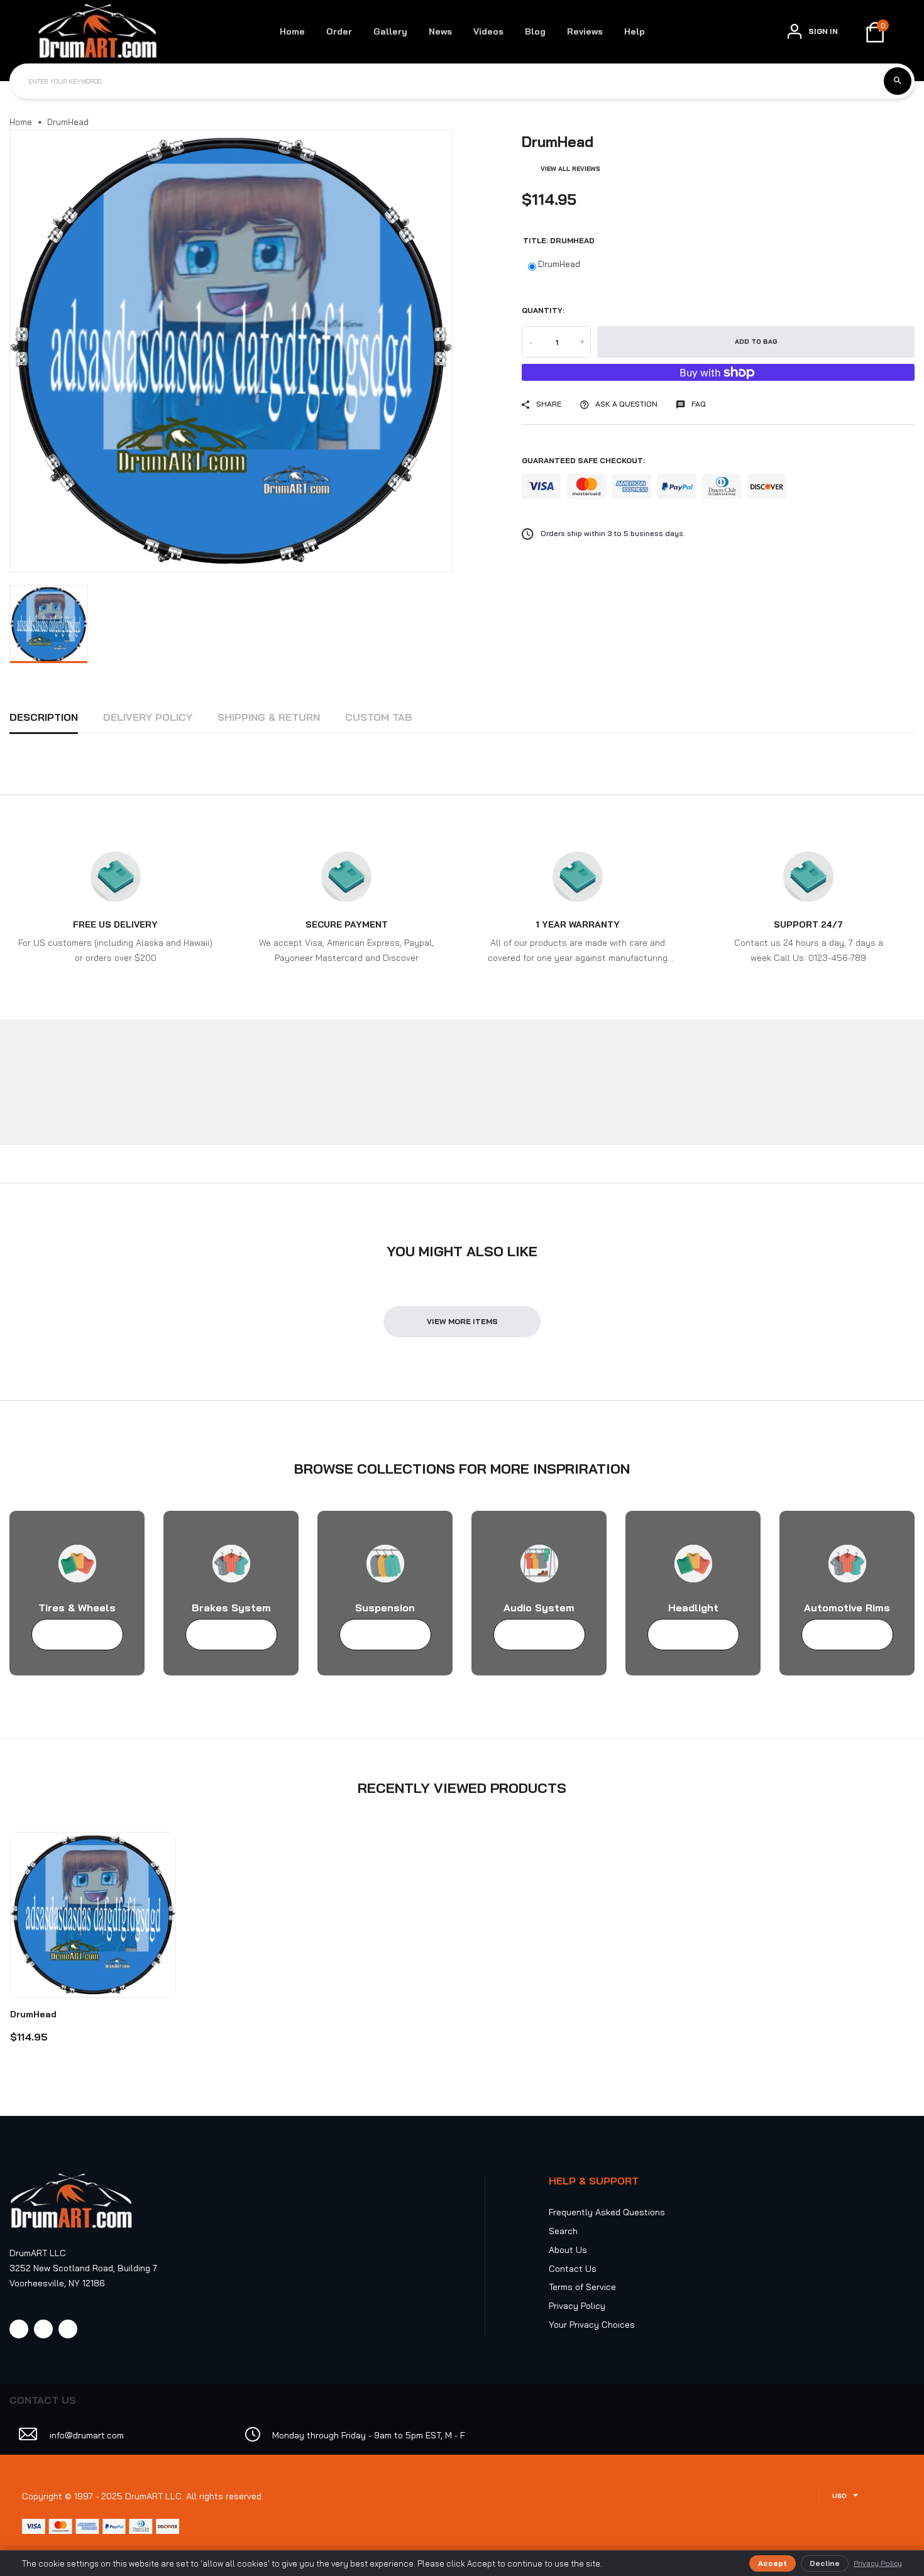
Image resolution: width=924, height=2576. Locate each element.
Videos (488, 31)
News (440, 31)
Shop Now (71, 1635)
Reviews (585, 31)
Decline (825, 2563)
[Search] (898, 81)
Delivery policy (148, 717)
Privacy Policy (577, 2306)
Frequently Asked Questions (607, 2212)
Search (563, 2231)
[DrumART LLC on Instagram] (43, 2329)
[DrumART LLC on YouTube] (68, 2329)
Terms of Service (582, 2287)
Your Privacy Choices (592, 2325)
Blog (535, 31)
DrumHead (559, 264)
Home (292, 31)
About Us (568, 2250)
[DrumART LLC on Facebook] (19, 2329)
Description (44, 717)
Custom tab (379, 717)
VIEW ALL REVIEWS (570, 169)
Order (339, 31)
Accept (773, 2563)
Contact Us (573, 2269)
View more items (462, 1321)
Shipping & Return (269, 717)
